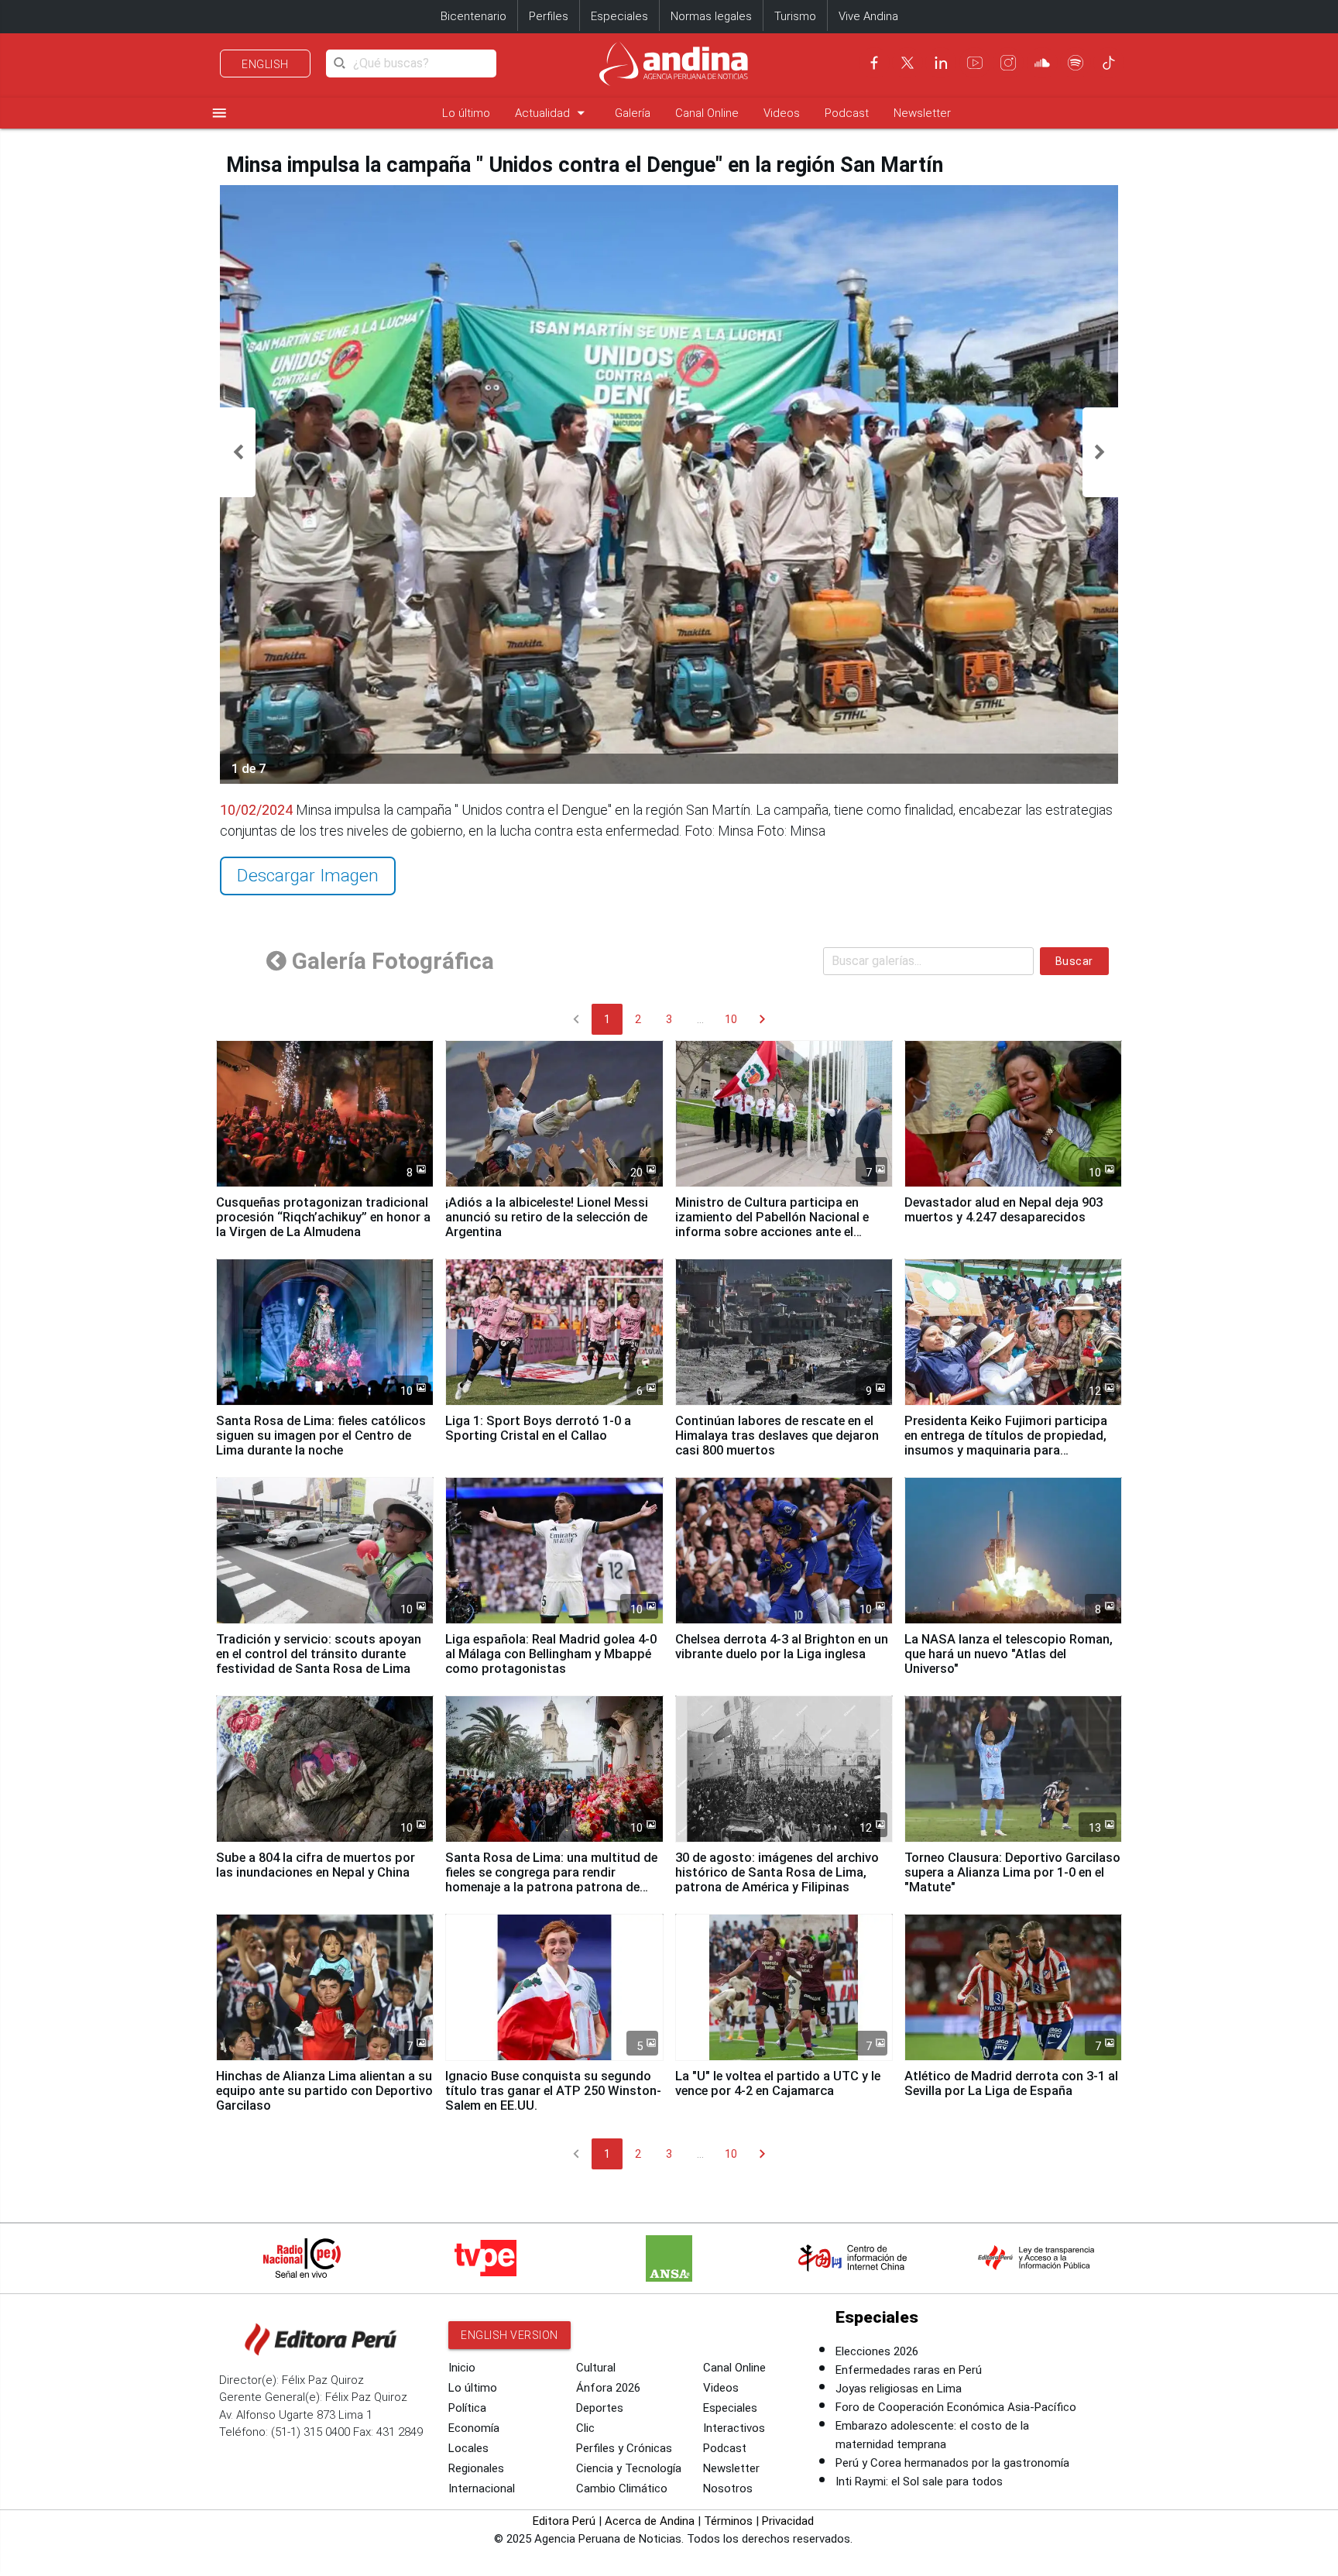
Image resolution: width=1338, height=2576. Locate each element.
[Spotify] (1076, 63)
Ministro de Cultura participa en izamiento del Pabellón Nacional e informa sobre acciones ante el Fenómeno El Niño (772, 1224)
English (265, 64)
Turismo (795, 16)
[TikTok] (1109, 63)
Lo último (466, 113)
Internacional (482, 2488)
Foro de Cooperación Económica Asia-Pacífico (956, 2407)
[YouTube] (975, 63)
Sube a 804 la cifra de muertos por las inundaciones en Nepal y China (316, 1865)
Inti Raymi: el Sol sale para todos (919, 2482)
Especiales (619, 16)
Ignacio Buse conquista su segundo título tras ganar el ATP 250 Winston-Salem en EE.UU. (553, 2091)
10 (731, 1019)
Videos (782, 113)
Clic (585, 2428)
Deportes (600, 2408)
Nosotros (728, 2488)
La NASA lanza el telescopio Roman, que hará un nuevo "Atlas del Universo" (1009, 1654)
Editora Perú (564, 2521)
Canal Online (707, 113)
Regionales (476, 2468)
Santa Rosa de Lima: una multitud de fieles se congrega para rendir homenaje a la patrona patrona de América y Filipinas (551, 1880)
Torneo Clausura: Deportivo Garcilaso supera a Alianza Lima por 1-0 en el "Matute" (1012, 1872)
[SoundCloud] (1042, 63)
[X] (907, 63)
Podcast (847, 113)
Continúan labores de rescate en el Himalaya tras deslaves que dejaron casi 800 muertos (777, 1436)
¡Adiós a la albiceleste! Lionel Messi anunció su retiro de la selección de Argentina (547, 1217)
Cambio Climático (622, 2488)
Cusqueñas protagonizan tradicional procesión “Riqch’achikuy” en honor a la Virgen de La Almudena (323, 1217)
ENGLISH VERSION (509, 2335)
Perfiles (549, 16)
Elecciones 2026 (877, 2351)
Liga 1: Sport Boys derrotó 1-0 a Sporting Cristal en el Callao (538, 1428)
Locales (468, 2448)
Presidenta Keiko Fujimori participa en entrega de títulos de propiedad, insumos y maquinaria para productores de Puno (1006, 1443)
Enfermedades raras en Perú (909, 2370)
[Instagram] (1008, 63)
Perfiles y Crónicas (624, 2448)
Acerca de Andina (650, 2521)
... (700, 1019)
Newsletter (922, 113)
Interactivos (734, 2428)
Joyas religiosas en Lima (899, 2389)
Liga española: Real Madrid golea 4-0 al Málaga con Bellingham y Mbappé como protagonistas (551, 1654)
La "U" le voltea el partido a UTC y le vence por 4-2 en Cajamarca (778, 2083)
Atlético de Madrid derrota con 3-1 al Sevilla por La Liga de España (1011, 2083)
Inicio (462, 2368)
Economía (474, 2428)
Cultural (596, 2368)
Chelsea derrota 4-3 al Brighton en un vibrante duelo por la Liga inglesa (782, 1647)
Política (467, 2408)
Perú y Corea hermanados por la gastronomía (952, 2463)
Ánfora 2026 (608, 2388)
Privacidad (788, 2521)
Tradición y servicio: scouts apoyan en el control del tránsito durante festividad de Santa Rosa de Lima (319, 1654)
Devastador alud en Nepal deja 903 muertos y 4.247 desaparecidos (1003, 1210)
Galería (633, 113)
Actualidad (552, 113)
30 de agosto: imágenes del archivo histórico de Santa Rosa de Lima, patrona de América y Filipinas (777, 1872)
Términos (728, 2521)
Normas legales (711, 16)
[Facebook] (874, 63)
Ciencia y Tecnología (629, 2468)
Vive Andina (868, 16)
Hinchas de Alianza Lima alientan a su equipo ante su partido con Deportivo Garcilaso (324, 2091)
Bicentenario (473, 16)
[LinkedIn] (941, 63)
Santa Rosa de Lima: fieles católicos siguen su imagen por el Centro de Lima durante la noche (321, 1436)
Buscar (1074, 961)
